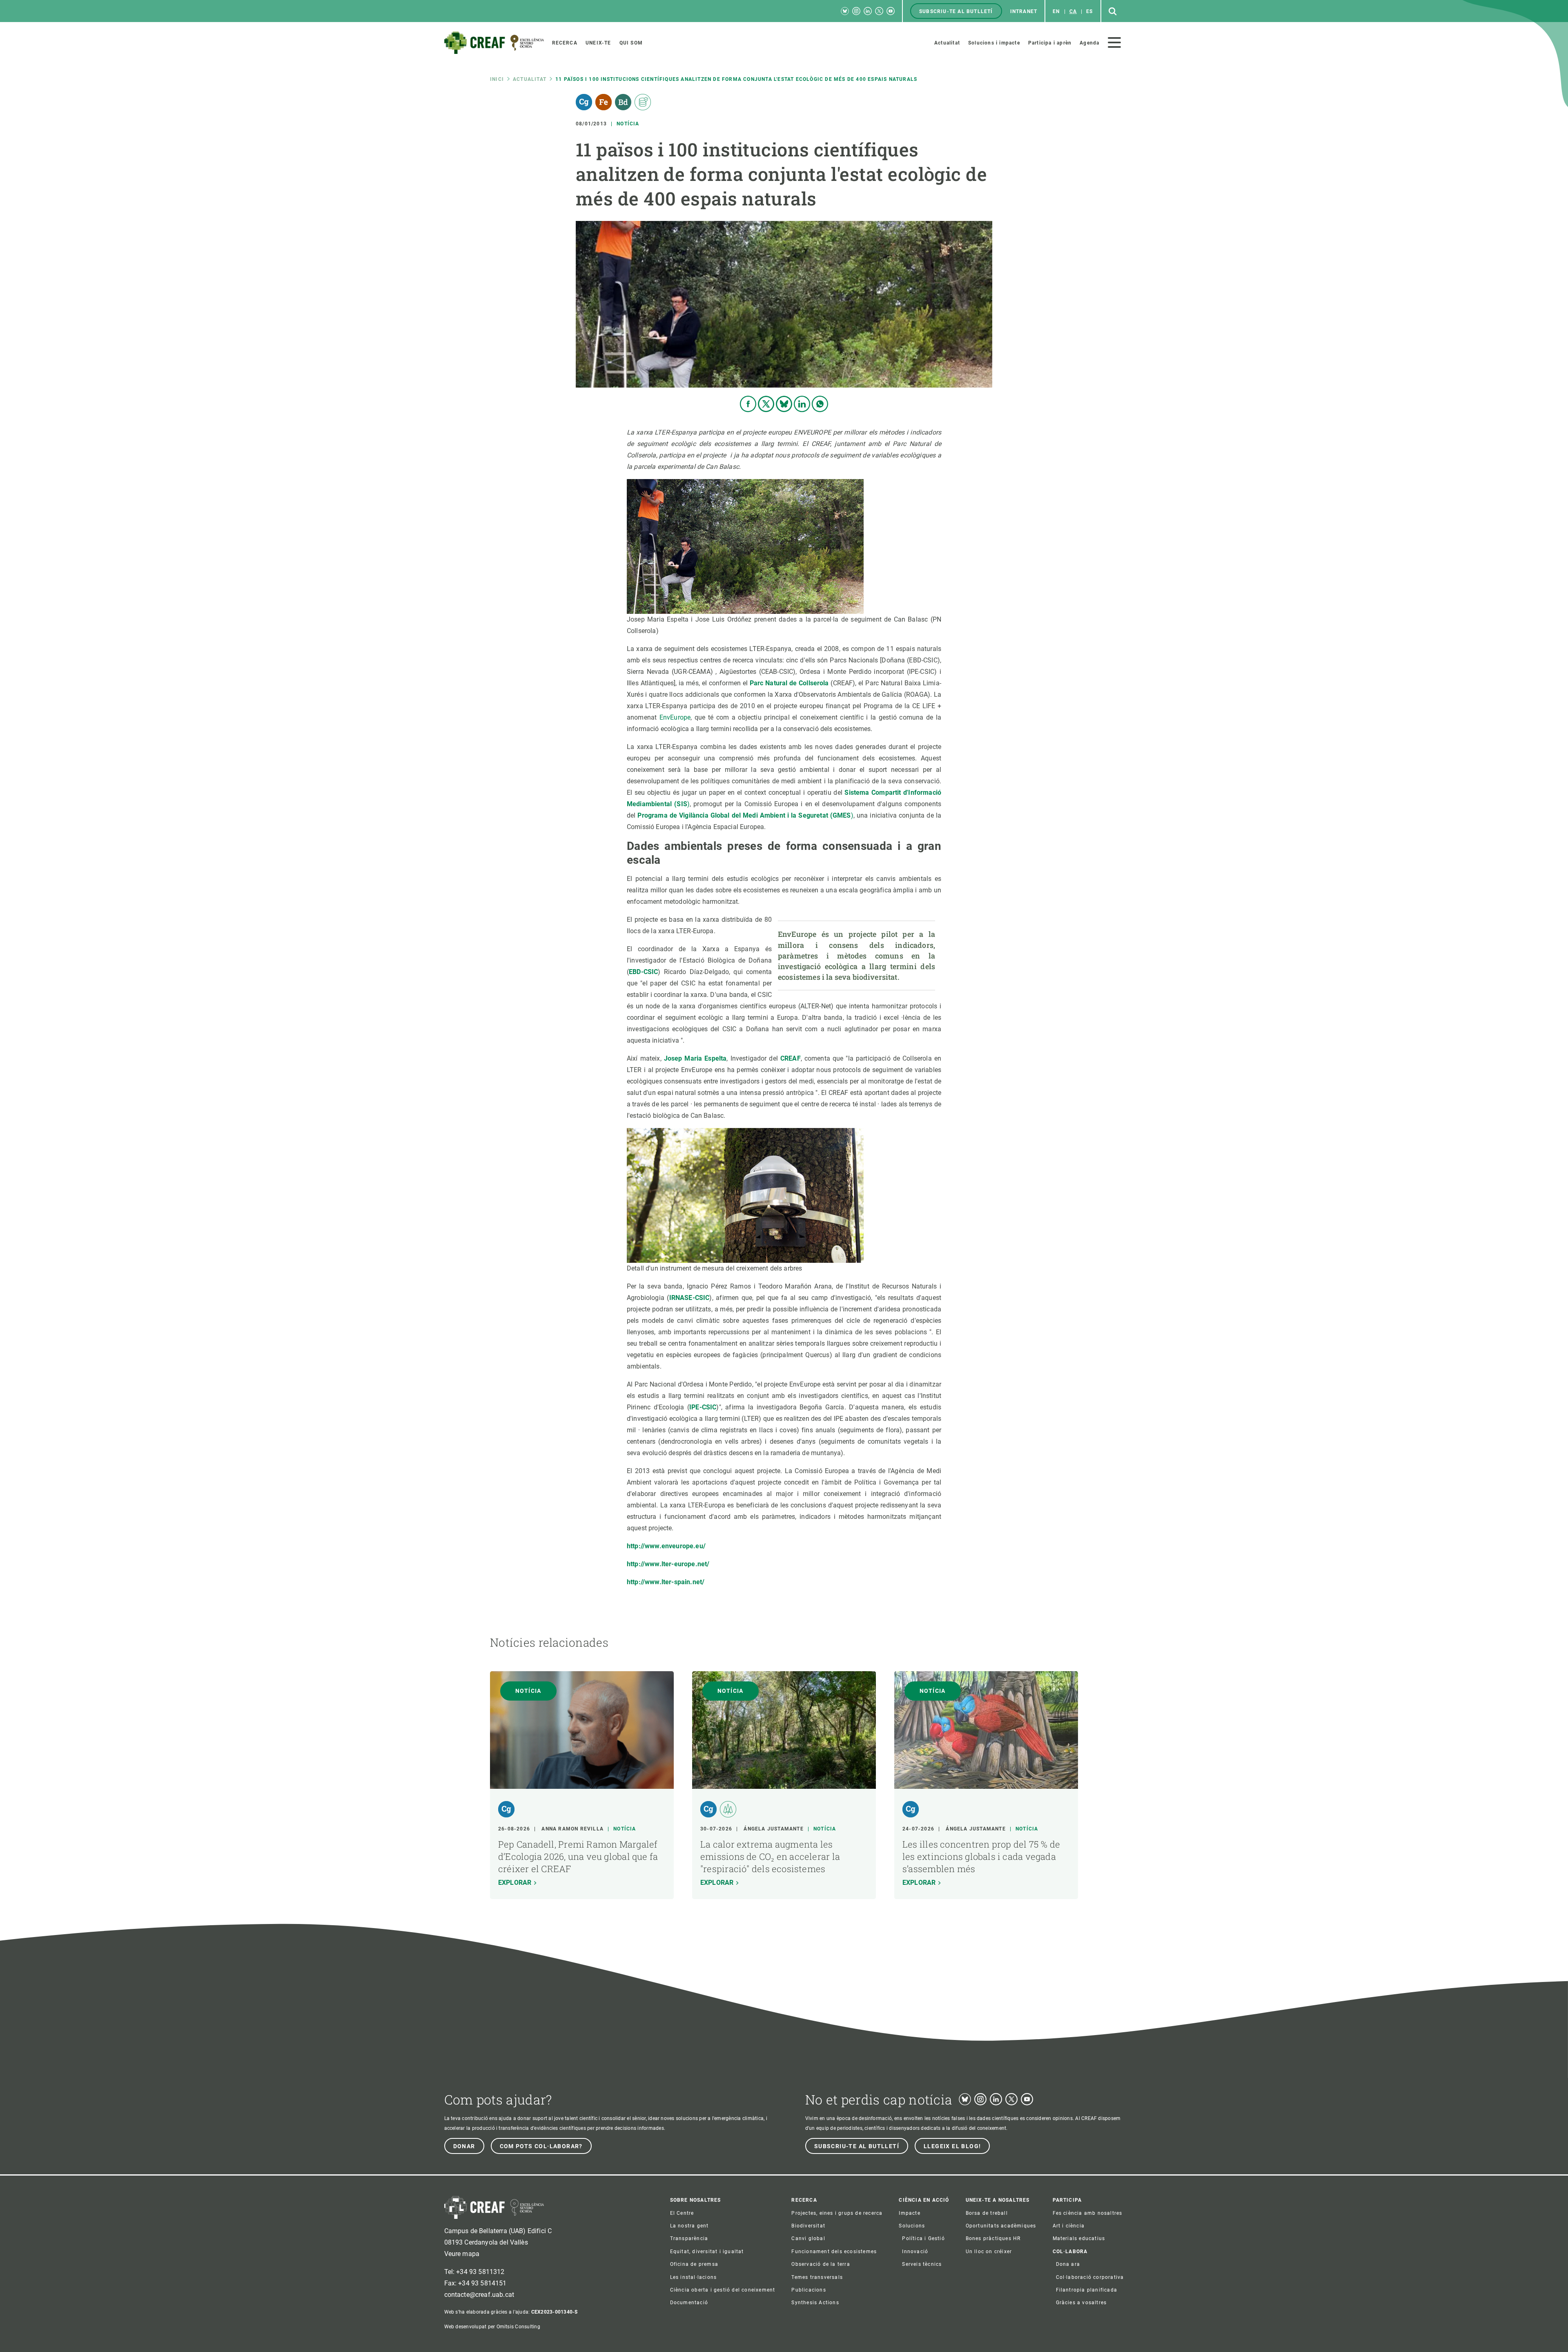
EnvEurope (675, 717)
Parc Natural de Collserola (789, 683)
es (1089, 11)
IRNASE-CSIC (689, 1298)
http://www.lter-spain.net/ (666, 1582)
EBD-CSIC (643, 972)
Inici (497, 79)
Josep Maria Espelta (695, 1058)
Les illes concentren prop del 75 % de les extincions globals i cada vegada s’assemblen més (981, 1856)
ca (1073, 11)
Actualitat (530, 79)
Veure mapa (462, 2254)
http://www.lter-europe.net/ (668, 1564)
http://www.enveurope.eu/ (666, 1546)
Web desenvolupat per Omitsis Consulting (492, 2327)
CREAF (791, 1058)
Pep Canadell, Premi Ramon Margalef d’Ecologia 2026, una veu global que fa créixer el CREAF (578, 1856)
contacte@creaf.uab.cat (479, 2295)
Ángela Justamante (773, 1829)
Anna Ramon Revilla (572, 1829)
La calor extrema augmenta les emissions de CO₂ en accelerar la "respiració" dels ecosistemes (770, 1856)
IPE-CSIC (703, 1407)
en (1056, 11)
